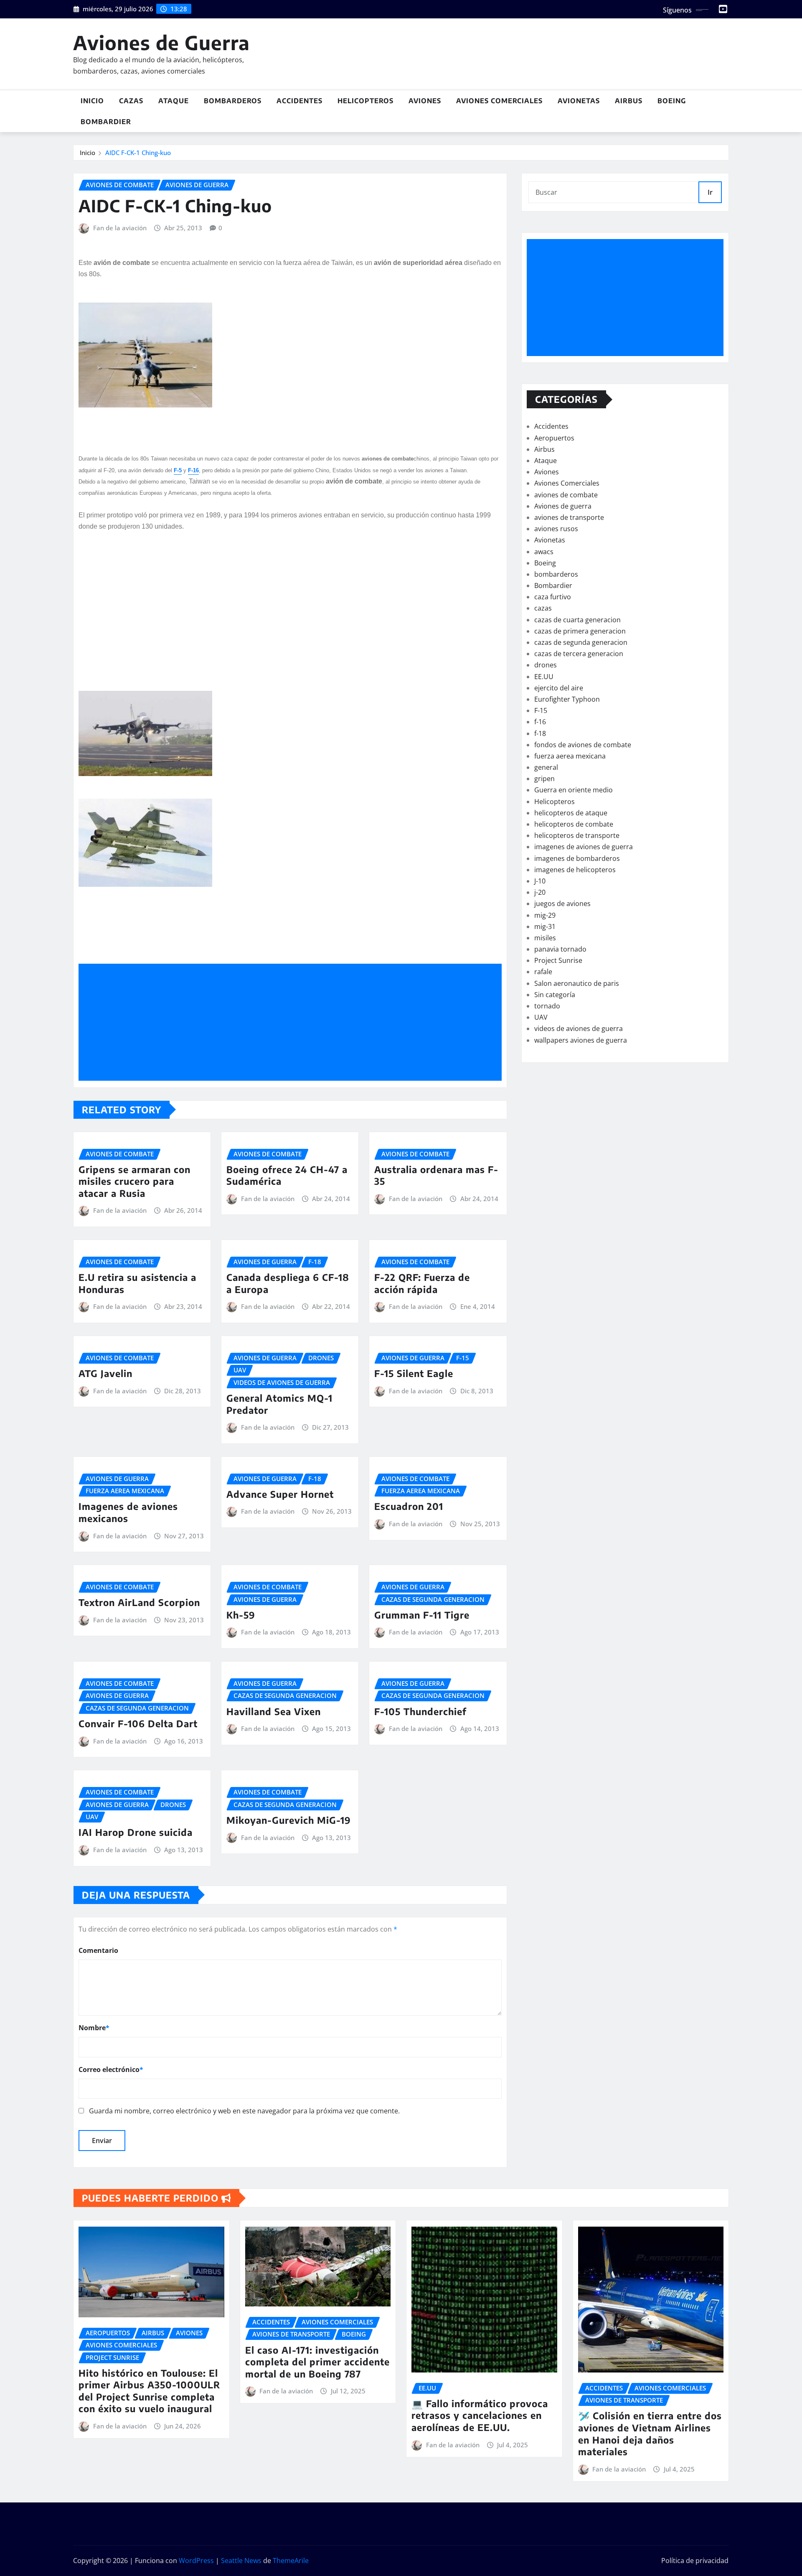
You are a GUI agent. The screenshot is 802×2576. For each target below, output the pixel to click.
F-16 (193, 470)
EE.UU (544, 677)
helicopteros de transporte (577, 835)
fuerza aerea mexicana (570, 756)
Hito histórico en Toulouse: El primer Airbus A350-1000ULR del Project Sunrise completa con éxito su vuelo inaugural (149, 2391)
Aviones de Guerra (161, 42)
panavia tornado (560, 949)
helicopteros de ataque (571, 813)
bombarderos (556, 574)
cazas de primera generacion (580, 631)
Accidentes (299, 101)
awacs (544, 552)
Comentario (98, 1950)
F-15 (541, 710)
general (546, 767)
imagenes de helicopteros (575, 870)
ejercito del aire (559, 688)
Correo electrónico (111, 2069)
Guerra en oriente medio (574, 790)
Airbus (629, 101)
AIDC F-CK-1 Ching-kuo (138, 153)
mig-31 (545, 927)
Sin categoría (555, 995)
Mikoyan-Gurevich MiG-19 (289, 1820)
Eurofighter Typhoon (567, 699)
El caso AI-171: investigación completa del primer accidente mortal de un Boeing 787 (317, 2362)
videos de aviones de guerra (579, 1028)
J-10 (540, 881)
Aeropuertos (554, 438)
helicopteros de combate (574, 824)
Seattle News (241, 2561)
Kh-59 (241, 1615)
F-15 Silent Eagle (414, 1373)
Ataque (174, 101)
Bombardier (106, 122)
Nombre (94, 2028)
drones (546, 665)
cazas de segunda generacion (581, 642)
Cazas (131, 101)
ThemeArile (291, 2561)
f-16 (540, 722)
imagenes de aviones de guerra (584, 847)
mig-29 (545, 915)
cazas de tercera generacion (579, 654)
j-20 (540, 892)
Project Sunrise (558, 960)
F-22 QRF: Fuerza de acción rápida (422, 1283)
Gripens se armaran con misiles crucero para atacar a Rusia (135, 1181)
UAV (541, 1017)
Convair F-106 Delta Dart (138, 1723)
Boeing (672, 101)
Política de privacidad (695, 2561)
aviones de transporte (569, 517)
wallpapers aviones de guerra (581, 1040)
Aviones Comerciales (499, 101)
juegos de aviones (562, 904)
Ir (710, 192)
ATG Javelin (105, 1373)
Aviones (425, 101)
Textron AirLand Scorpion (139, 1602)
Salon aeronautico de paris (577, 983)
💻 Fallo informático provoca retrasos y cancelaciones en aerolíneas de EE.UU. (480, 2415)
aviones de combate (566, 495)
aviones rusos (556, 529)
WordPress (196, 2561)
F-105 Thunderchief (420, 1711)
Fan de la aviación (120, 228)
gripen (544, 779)
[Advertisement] (293, 1022)
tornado (547, 1006)
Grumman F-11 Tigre (422, 1615)
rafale (543, 972)
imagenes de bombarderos (577, 858)
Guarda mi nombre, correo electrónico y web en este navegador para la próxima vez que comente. (244, 2111)
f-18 (540, 733)
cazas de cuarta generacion (577, 620)
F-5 (178, 470)
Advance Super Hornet (280, 1494)
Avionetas (579, 101)
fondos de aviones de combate (583, 745)
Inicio (92, 101)
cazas (543, 608)
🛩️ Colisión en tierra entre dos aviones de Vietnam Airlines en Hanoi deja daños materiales (650, 2433)
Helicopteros (365, 101)
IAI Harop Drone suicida (136, 1832)
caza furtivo (553, 597)
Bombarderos (233, 101)
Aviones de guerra (563, 506)
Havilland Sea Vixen (274, 1711)
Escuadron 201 (409, 1506)
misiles (545, 938)
